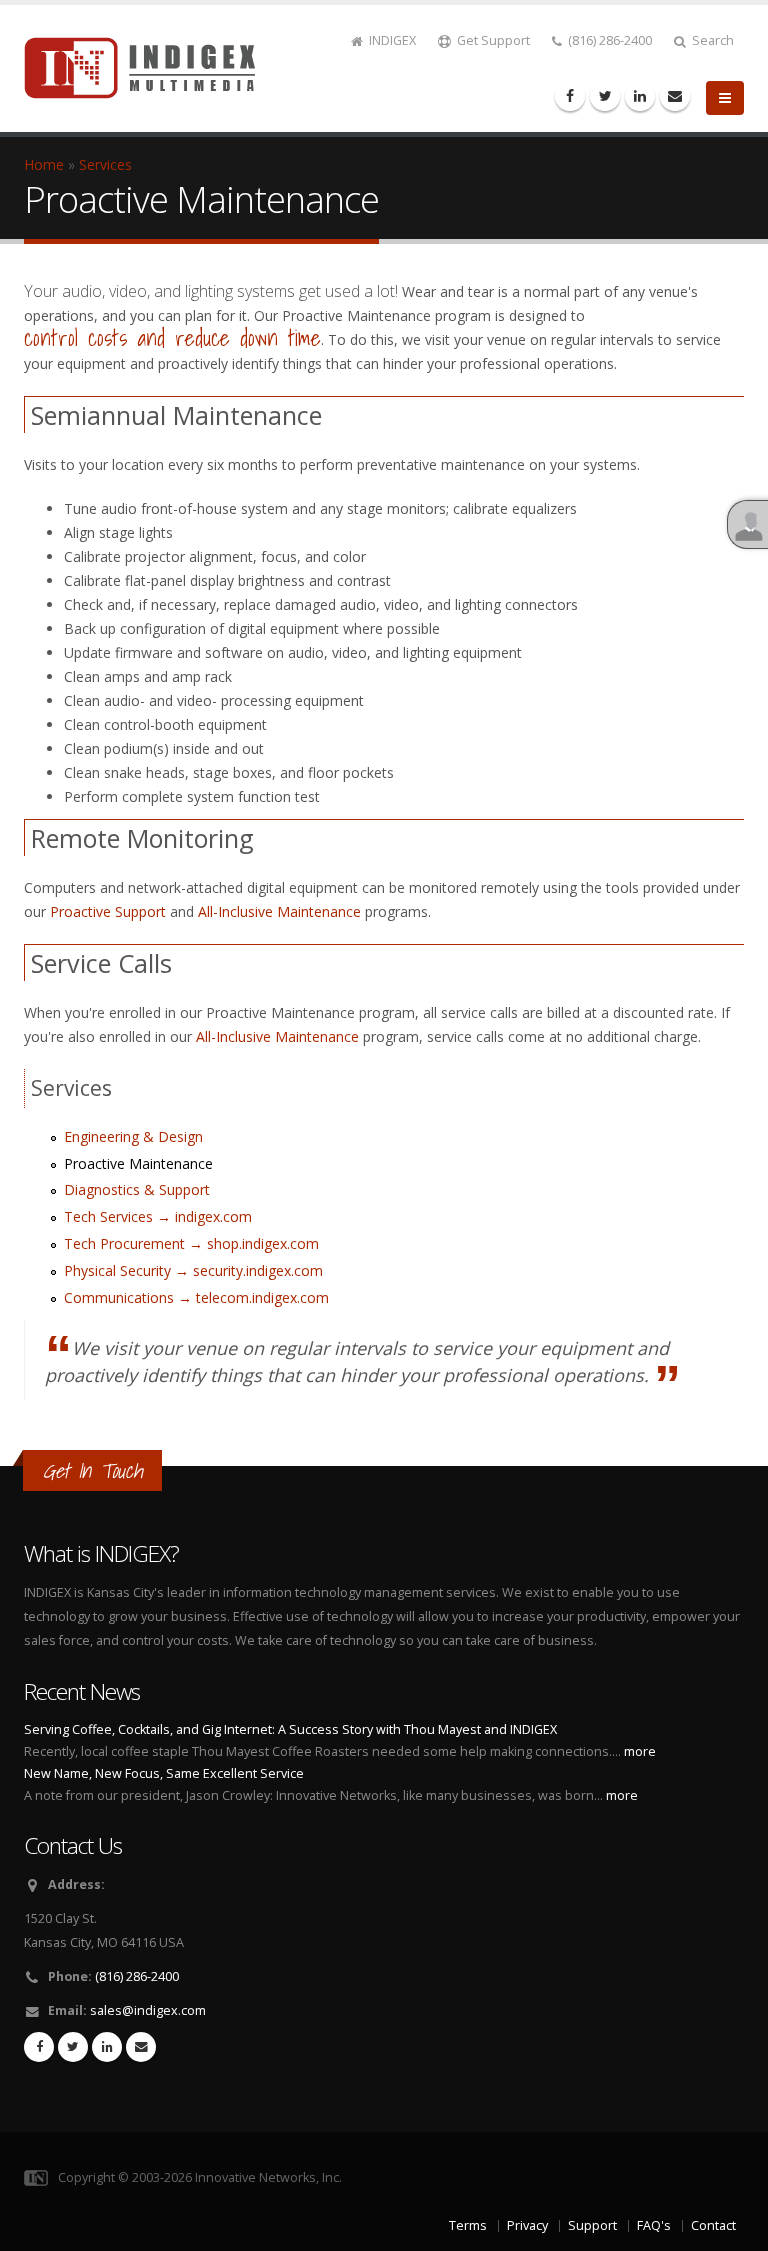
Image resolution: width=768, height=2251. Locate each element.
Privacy (527, 2225)
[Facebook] (570, 96)
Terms (468, 2225)
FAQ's (654, 2225)
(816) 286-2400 (608, 40)
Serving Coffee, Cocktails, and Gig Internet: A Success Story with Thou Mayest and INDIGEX (290, 1729)
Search (711, 40)
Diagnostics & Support (137, 1189)
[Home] (151, 66)
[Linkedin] (640, 96)
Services (105, 164)
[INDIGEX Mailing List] (675, 96)
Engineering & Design (133, 1136)
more (640, 1751)
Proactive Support (108, 911)
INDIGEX (391, 40)
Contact (713, 2225)
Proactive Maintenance (138, 1163)
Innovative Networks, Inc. (268, 2177)
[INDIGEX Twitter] (73, 2047)
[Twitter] (605, 96)
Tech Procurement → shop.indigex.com (191, 1243)
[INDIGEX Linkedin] (107, 2047)
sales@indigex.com (148, 2010)
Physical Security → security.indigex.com (193, 1270)
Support (592, 2225)
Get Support (492, 40)
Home (44, 164)
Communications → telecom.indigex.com (196, 1297)
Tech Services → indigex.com (158, 1216)
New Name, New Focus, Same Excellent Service (164, 1773)
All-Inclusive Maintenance (279, 911)
